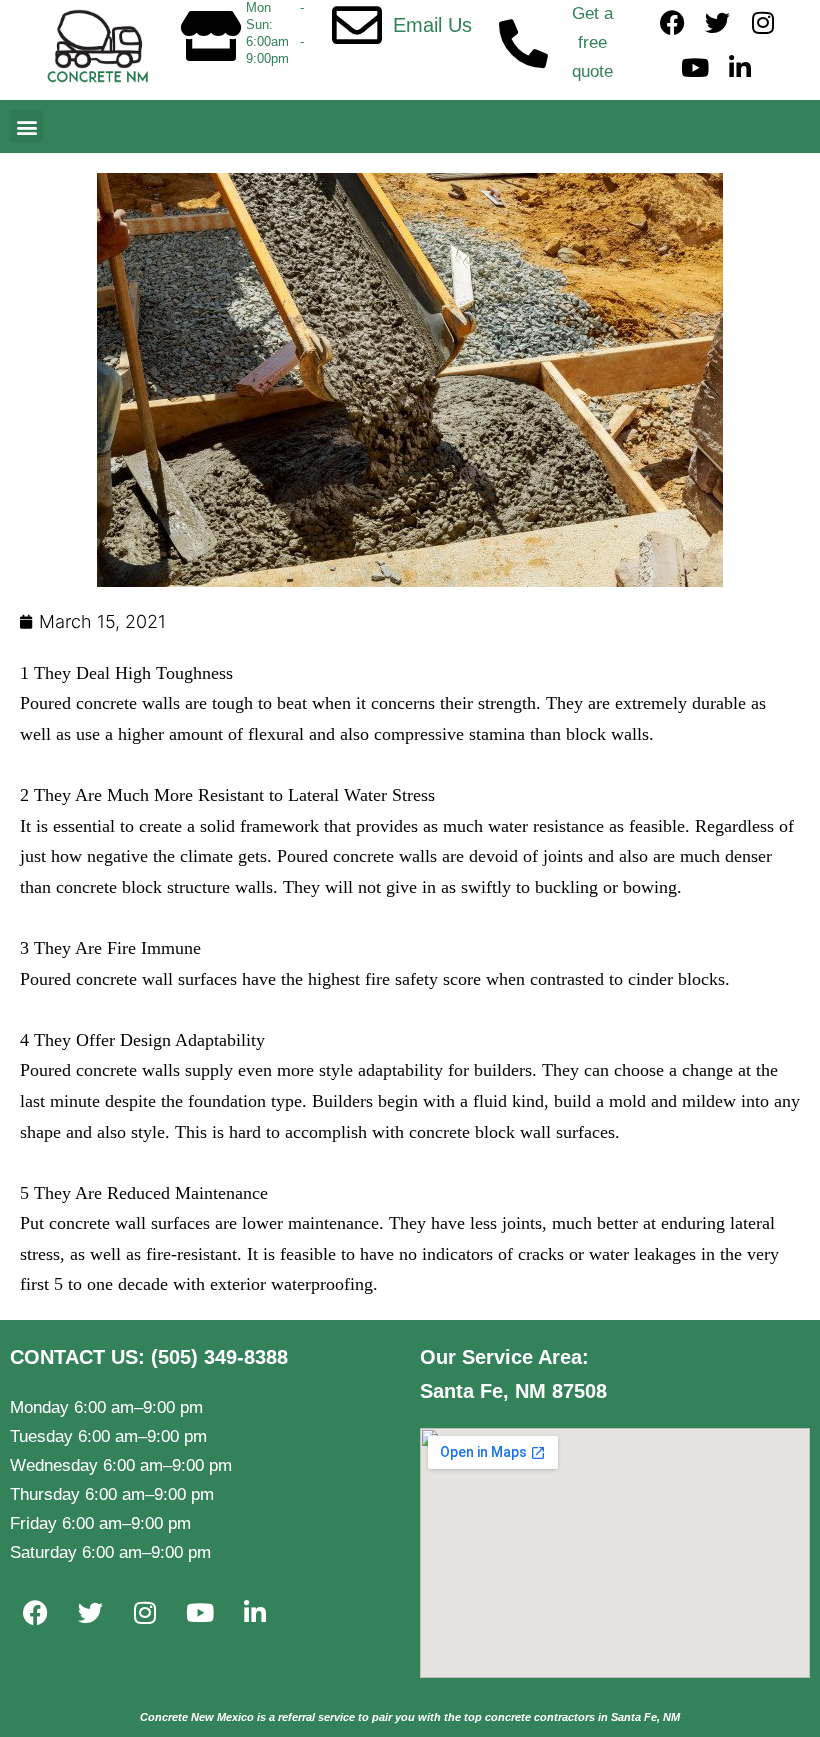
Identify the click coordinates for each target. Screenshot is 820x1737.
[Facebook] (672, 22)
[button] (26, 126)
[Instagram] (762, 22)
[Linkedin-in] (740, 67)
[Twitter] (717, 22)
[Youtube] (695, 67)
